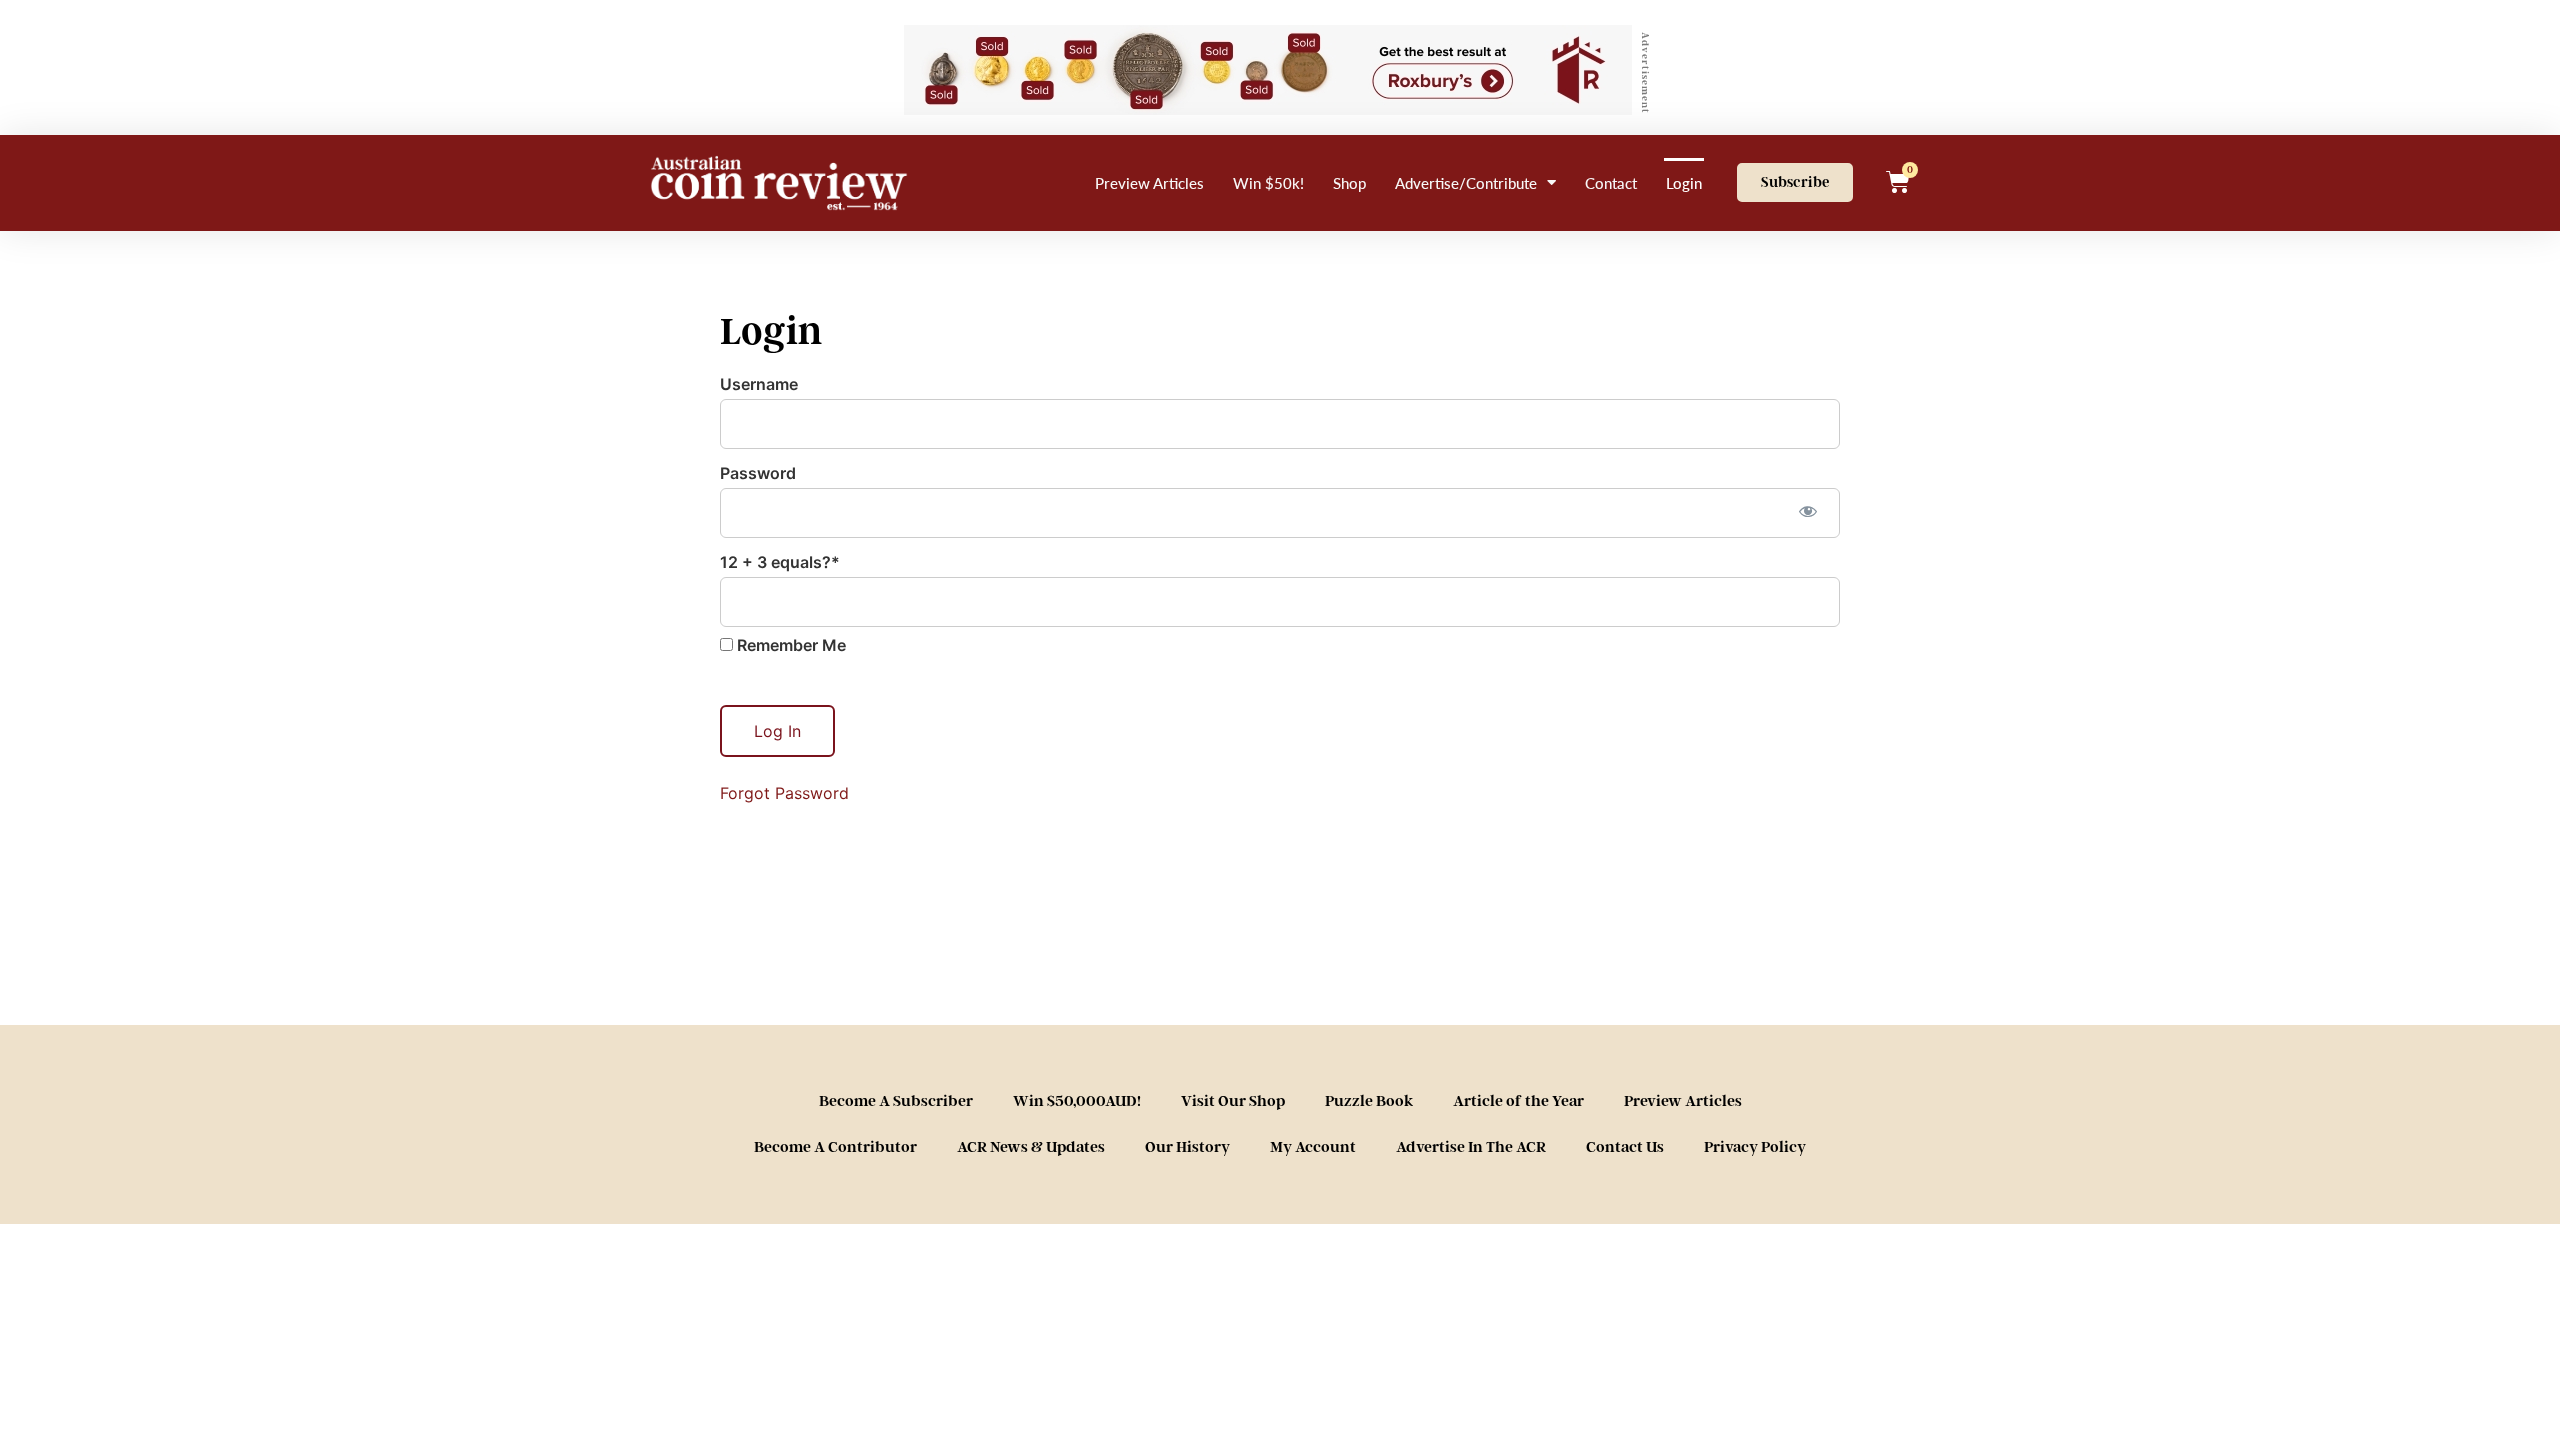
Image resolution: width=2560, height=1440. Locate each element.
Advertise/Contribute (1466, 182)
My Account (1313, 1147)
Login (1684, 182)
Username (759, 384)
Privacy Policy (1755, 1147)
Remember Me (789, 645)
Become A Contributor (835, 1147)
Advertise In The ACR (1471, 1147)
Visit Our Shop (1233, 1101)
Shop (1349, 182)
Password (758, 473)
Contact (1611, 182)
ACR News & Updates (1031, 1147)
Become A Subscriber (896, 1101)
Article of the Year (1518, 1101)
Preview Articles (1149, 182)
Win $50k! (1268, 182)
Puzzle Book (1369, 1101)
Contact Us (1625, 1147)
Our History (1187, 1147)
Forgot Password (784, 793)
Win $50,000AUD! (1077, 1101)
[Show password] (1807, 510)
